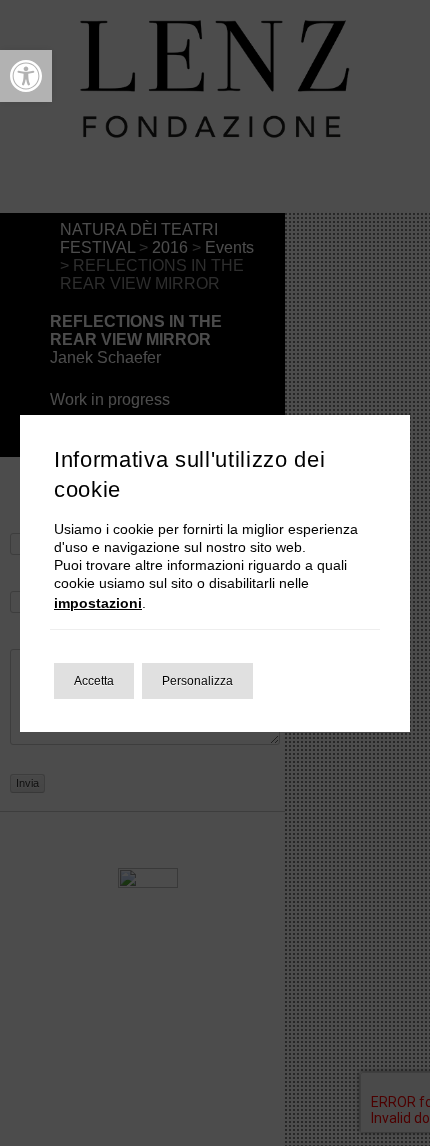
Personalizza (197, 681)
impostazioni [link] (98, 603)
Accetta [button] (94, 681)
